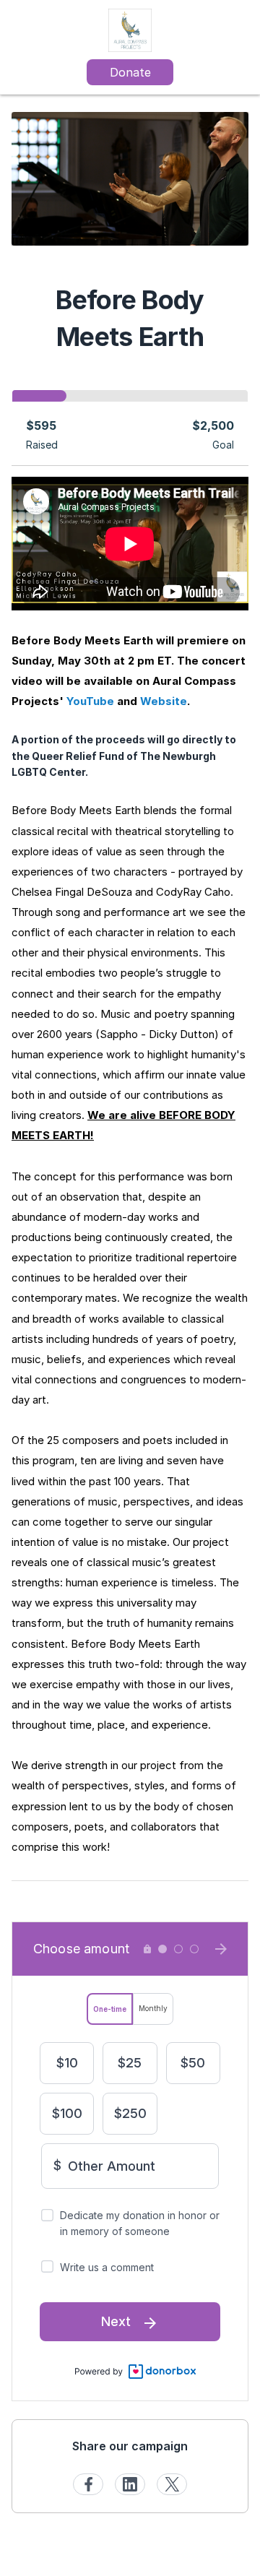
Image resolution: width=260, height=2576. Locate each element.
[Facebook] (88, 2484)
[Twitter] (172, 2484)
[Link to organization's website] (130, 29)
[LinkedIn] (130, 2484)
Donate (130, 72)
